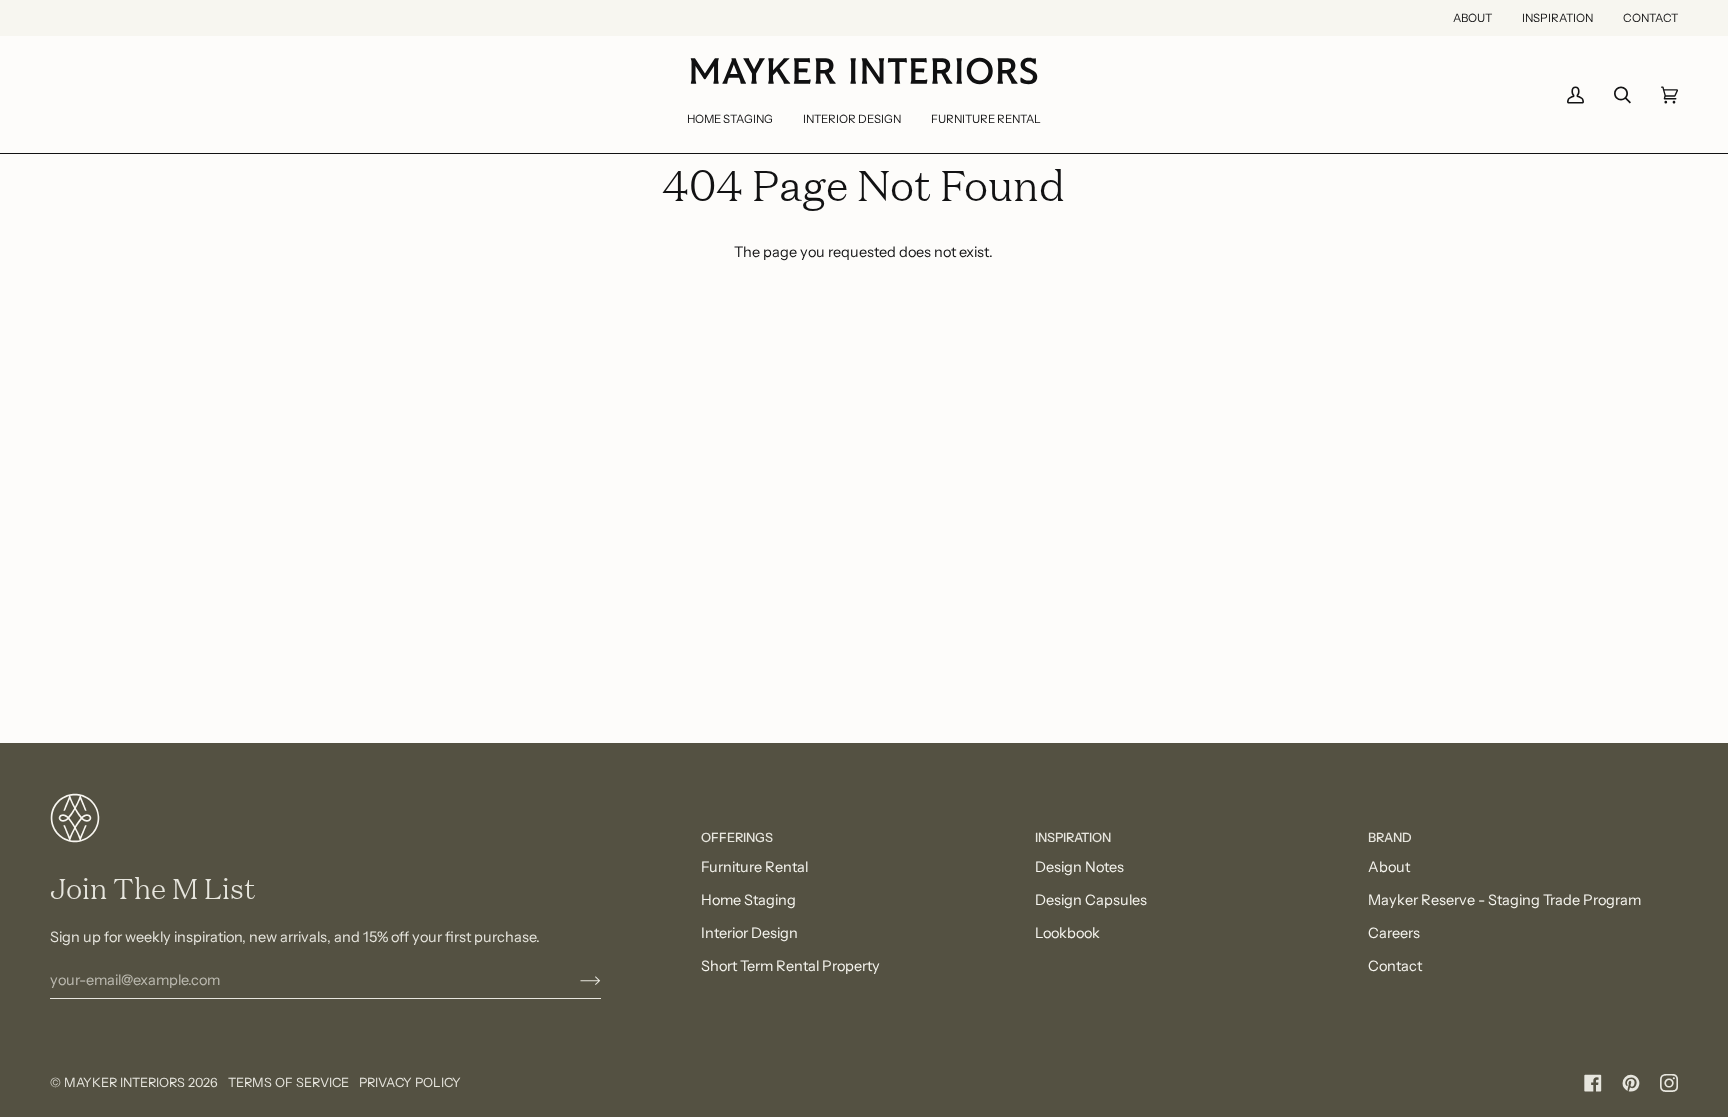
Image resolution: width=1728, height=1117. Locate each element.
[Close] (1648, 960)
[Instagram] (1669, 1083)
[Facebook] (1593, 1083)
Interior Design (749, 933)
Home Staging (748, 900)
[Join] (574, 980)
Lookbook (1067, 933)
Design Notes (1079, 867)
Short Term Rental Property (790, 966)
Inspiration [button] (1073, 837)
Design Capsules (1091, 900)
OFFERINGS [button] (737, 837)
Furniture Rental (754, 867)
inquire (1335, 1023)
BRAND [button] (1390, 837)
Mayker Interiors (124, 1082)
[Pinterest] (1631, 1083)
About (1389, 867)
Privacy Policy (410, 1082)
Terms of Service (288, 1082)
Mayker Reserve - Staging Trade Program (1504, 900)
